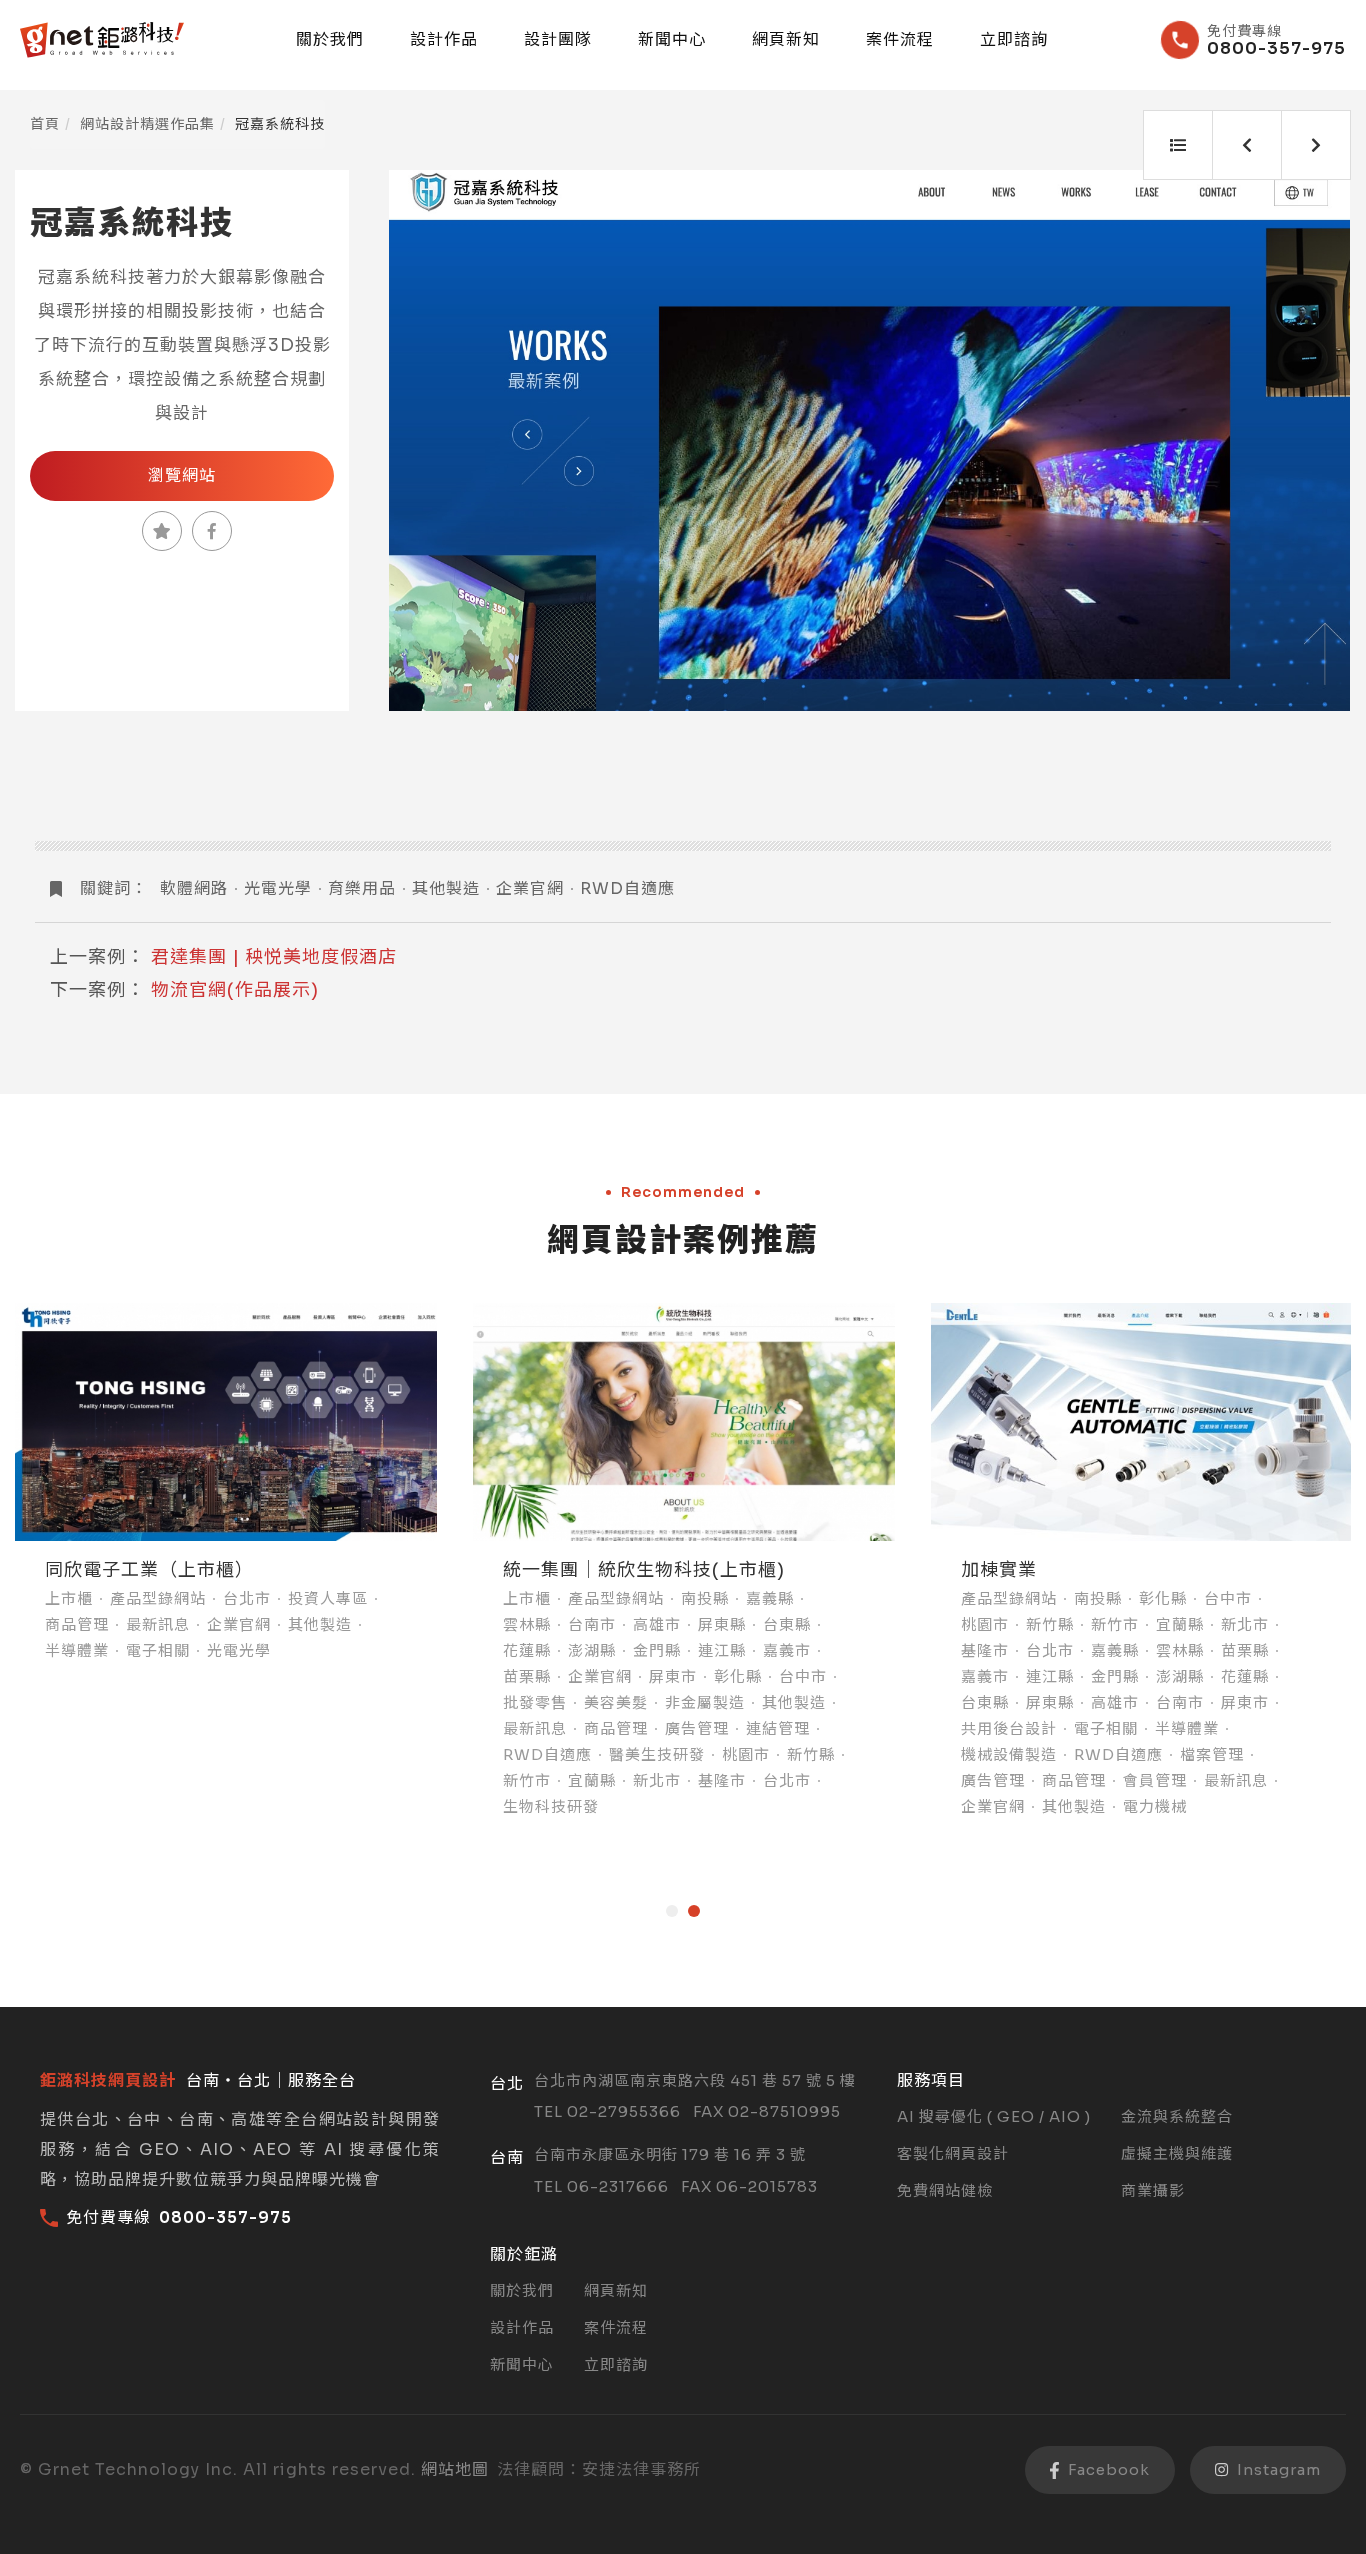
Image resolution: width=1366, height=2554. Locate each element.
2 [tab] (694, 1911)
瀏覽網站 (182, 475)
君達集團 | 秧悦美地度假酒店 (274, 957)
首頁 (45, 124)
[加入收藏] (162, 531)
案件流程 (900, 40)
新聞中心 (672, 40)
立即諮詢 (1014, 40)
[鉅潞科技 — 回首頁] (102, 39)
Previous (427, 441)
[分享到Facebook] (212, 531)
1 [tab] (672, 1911)
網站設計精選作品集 (147, 124)
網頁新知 (786, 40)
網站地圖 (455, 2469)
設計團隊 (558, 40)
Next (1313, 441)
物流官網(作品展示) (235, 990)
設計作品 (444, 40)
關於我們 (330, 40)
